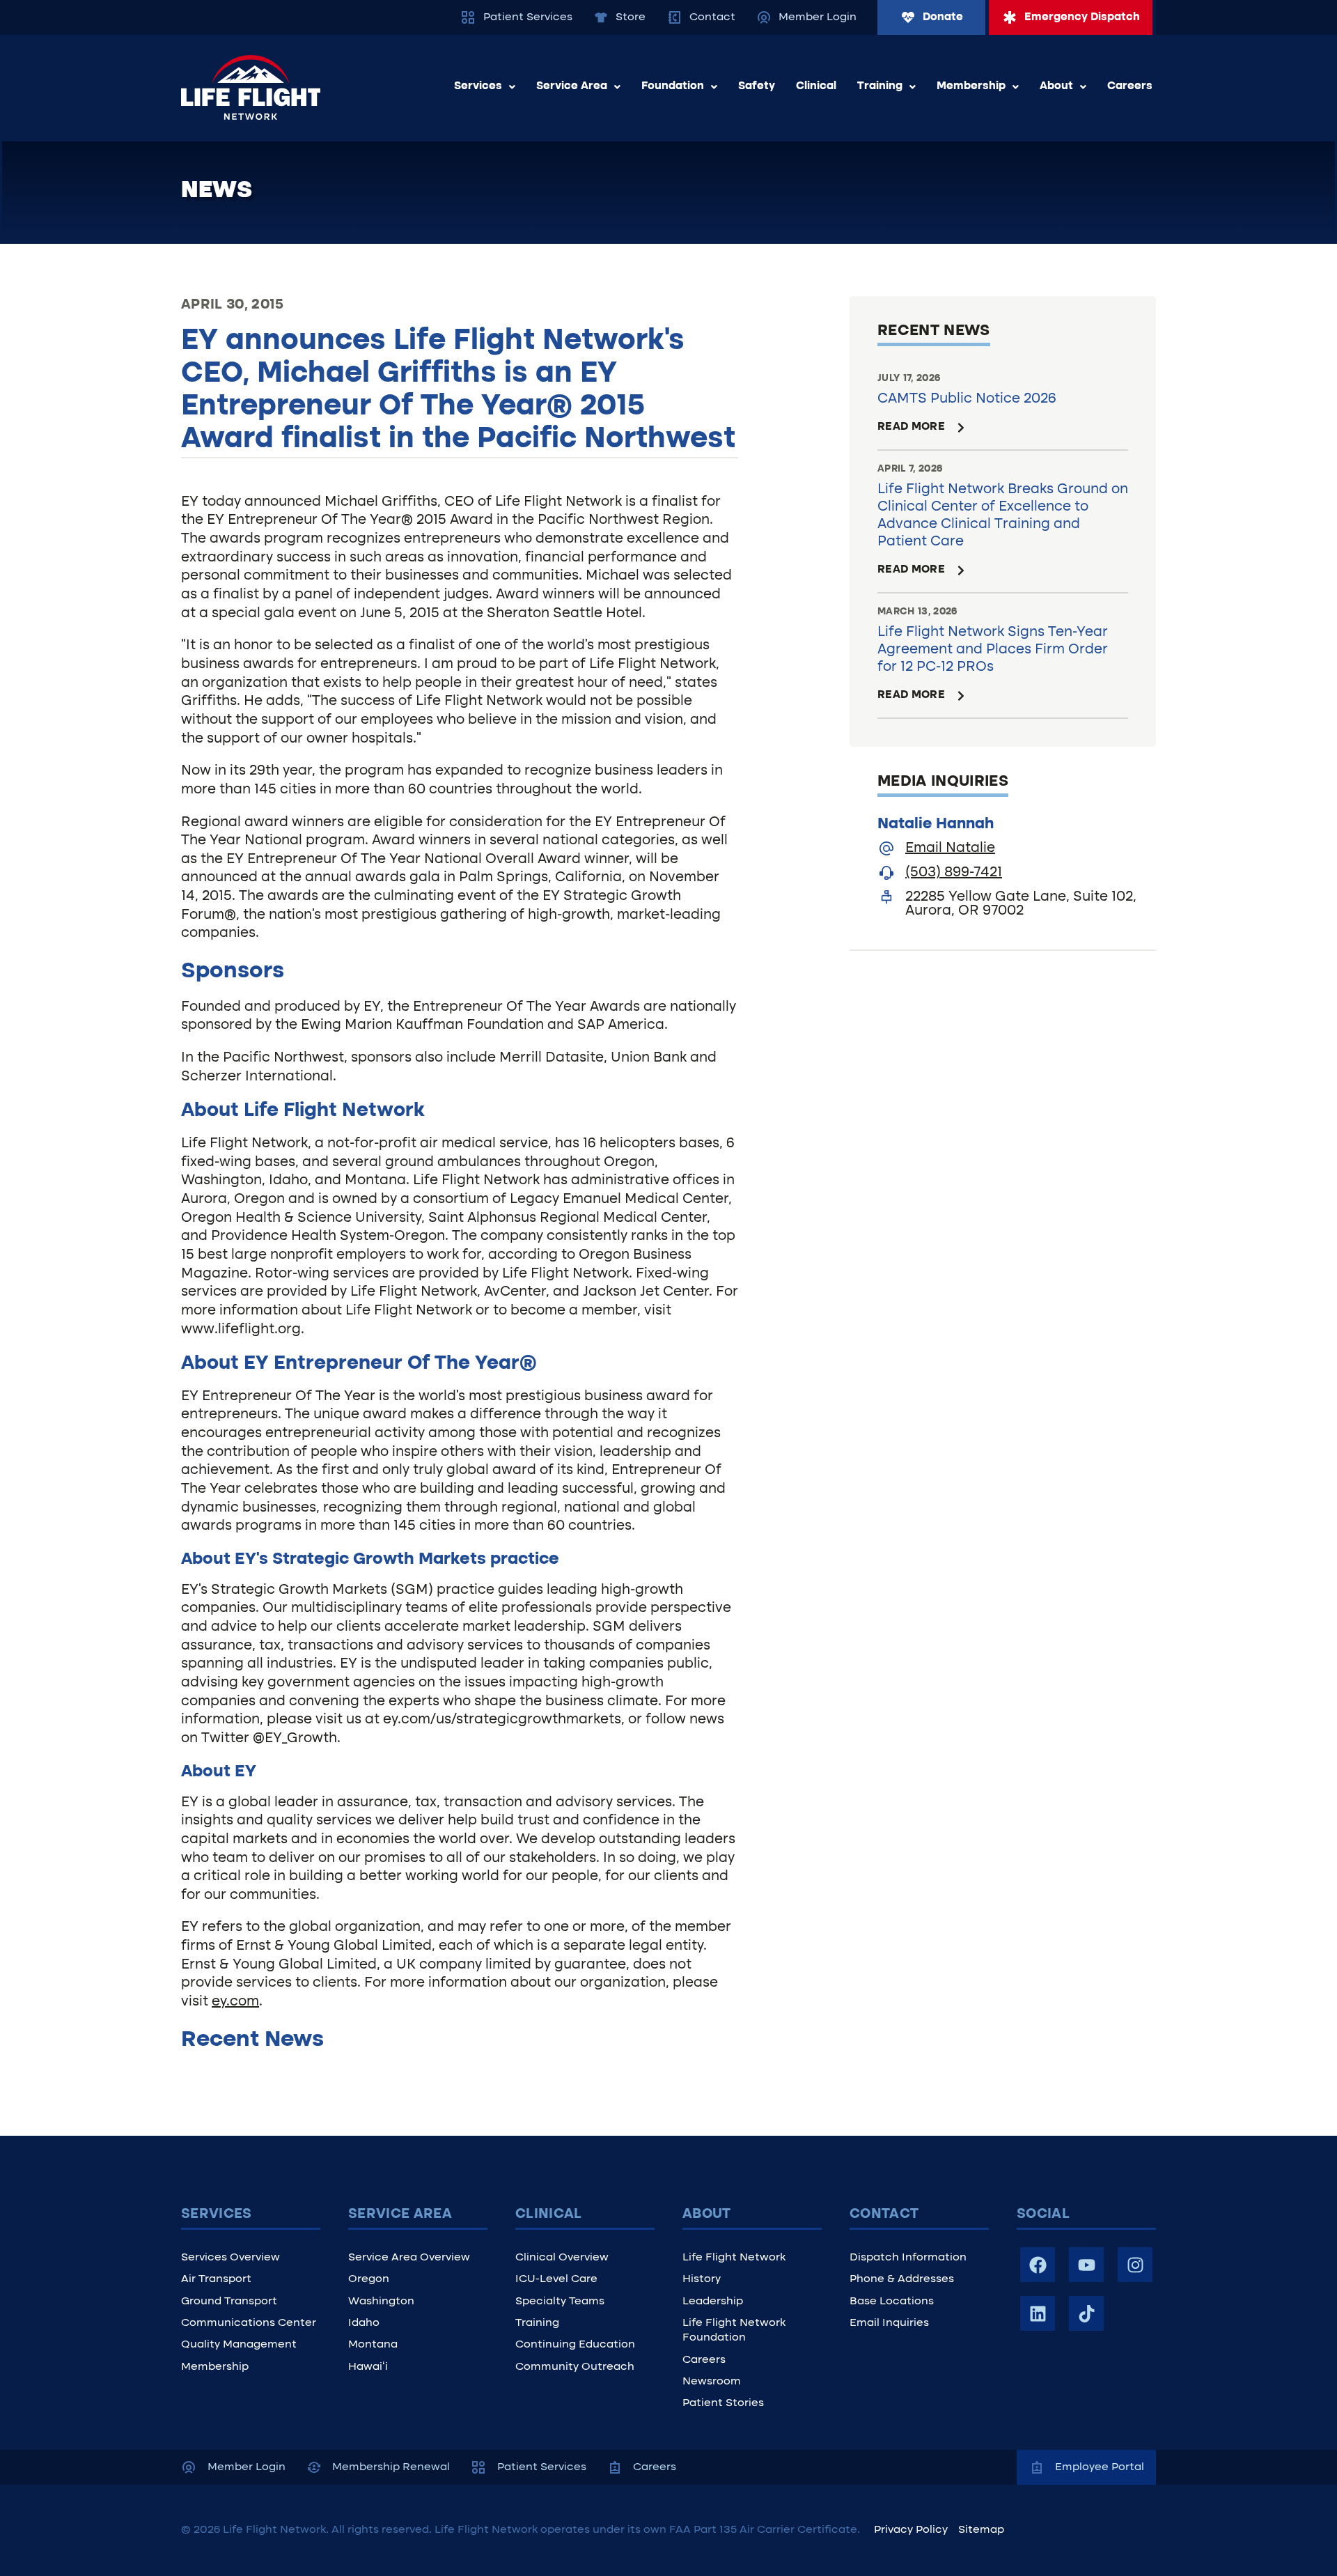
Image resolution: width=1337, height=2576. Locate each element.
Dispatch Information (908, 2258)
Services (478, 86)
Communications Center (249, 2323)
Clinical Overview (562, 2258)
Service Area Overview (409, 2258)
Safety (757, 86)
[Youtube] (1086, 2265)
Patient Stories (723, 2403)
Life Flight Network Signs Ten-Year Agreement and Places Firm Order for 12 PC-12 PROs (993, 650)
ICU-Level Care (556, 2279)
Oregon (369, 2279)
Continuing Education (575, 2345)
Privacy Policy (911, 2530)
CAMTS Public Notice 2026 (967, 399)
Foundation (673, 86)
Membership (971, 86)
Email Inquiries (889, 2323)
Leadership (713, 2302)
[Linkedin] (1038, 2313)
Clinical (816, 86)
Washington (381, 2302)
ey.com (235, 2002)
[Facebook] (1038, 2265)
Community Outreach (575, 2367)
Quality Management (239, 2345)
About (1056, 86)
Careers (1130, 86)
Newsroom (712, 2382)
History (702, 2279)
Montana (373, 2345)
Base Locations (892, 2302)
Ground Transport (229, 2302)
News (217, 191)
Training (880, 86)
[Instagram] (1135, 2265)
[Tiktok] (1086, 2313)
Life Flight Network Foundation (734, 2330)
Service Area (572, 86)
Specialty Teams (560, 2302)
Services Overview (230, 2258)
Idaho (364, 2323)
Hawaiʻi (368, 2367)
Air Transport (216, 2279)
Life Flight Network (734, 2258)
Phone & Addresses (902, 2279)
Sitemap (981, 2530)
